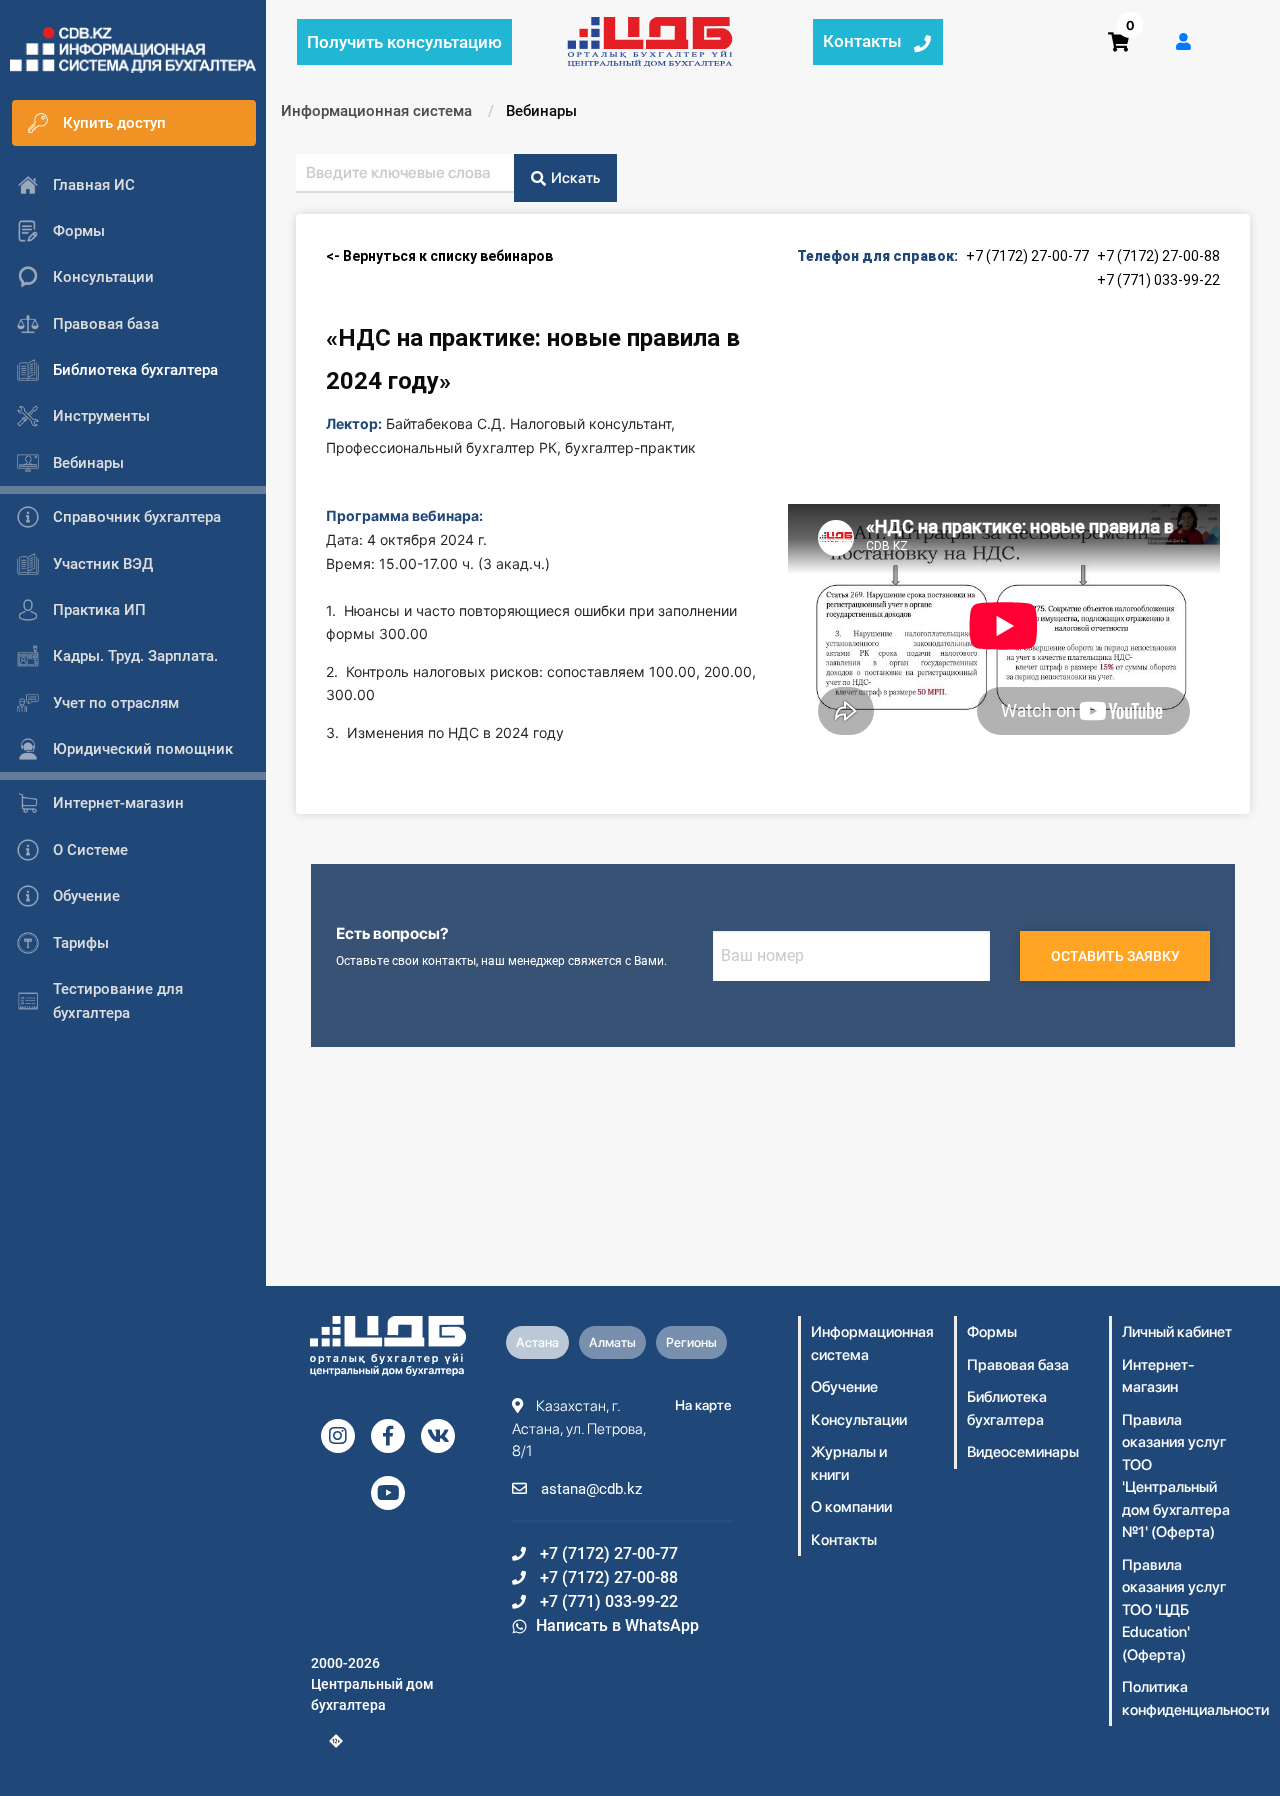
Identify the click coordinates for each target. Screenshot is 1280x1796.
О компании (851, 1507)
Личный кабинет (1177, 1332)
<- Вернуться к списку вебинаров (439, 256)
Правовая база (1018, 1365)
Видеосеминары (1023, 1452)
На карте (703, 1405)
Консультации (859, 1420)
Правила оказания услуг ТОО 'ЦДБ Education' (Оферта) (1174, 1610)
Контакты (844, 1540)
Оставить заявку (1115, 956)
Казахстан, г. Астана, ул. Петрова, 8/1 (579, 1428)
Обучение (844, 1387)
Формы (992, 1332)
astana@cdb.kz (589, 1489)
